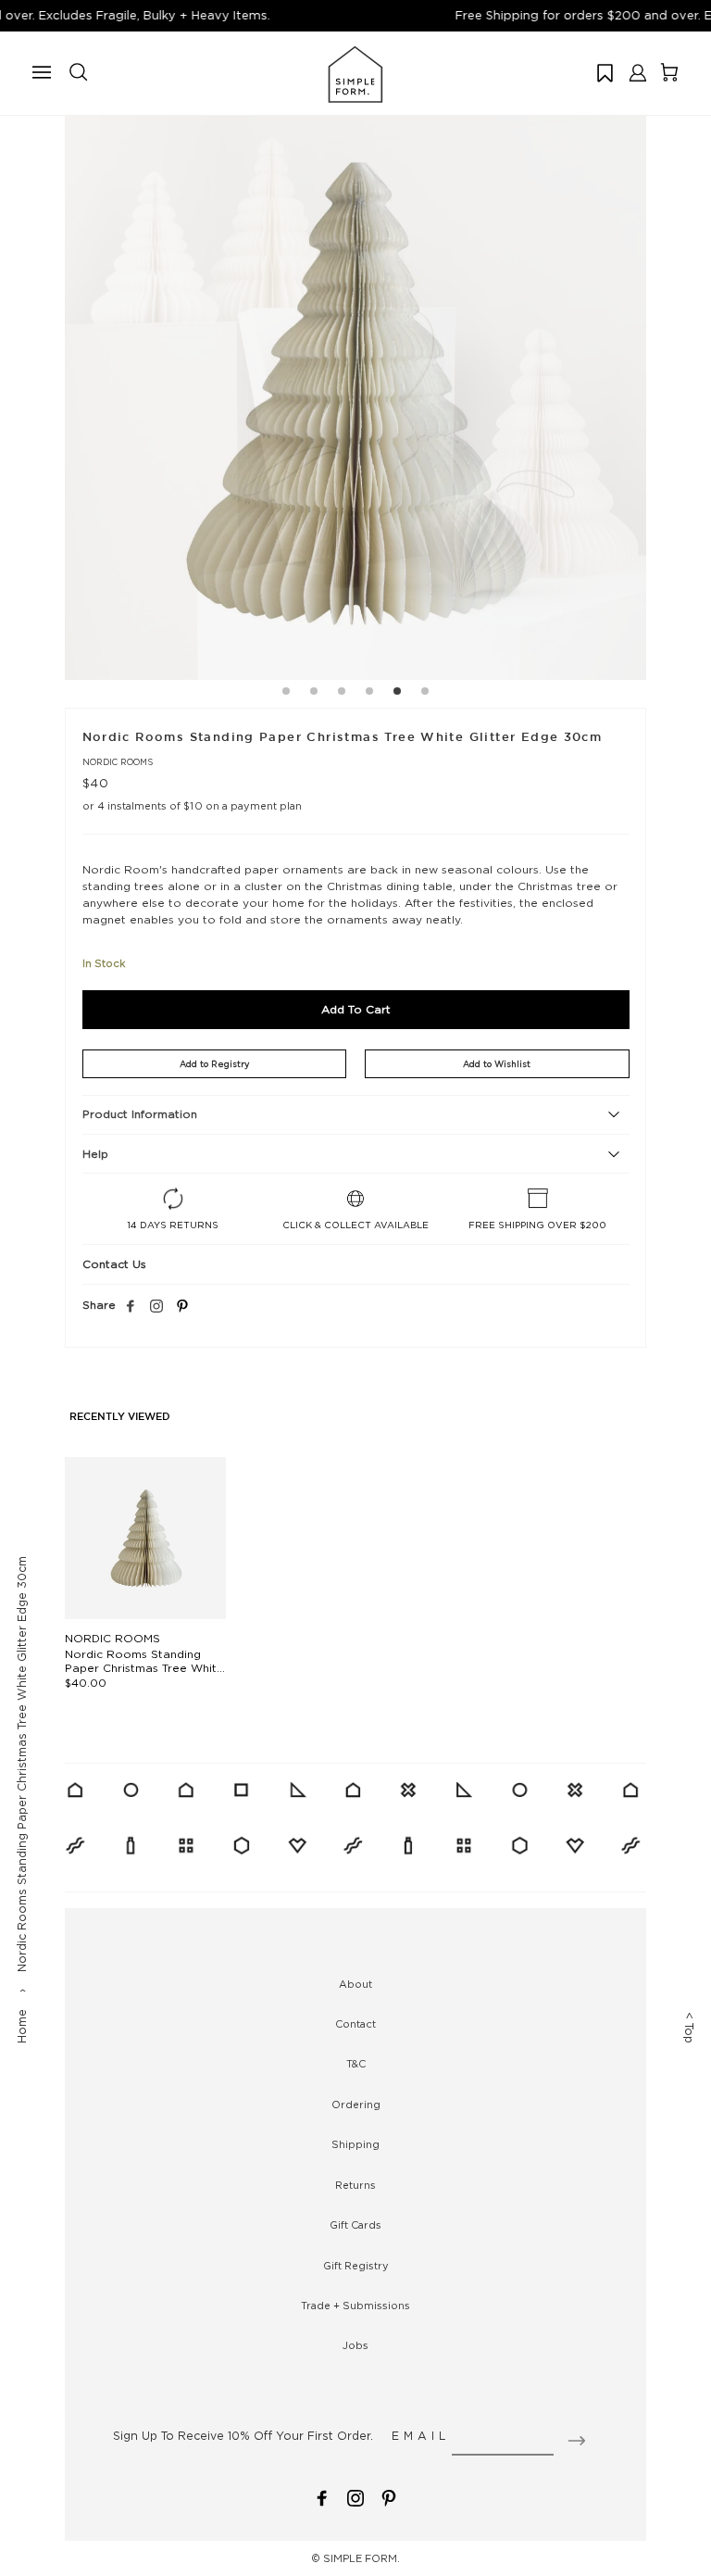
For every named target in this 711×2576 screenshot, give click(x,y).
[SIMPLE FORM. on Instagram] (156, 1307)
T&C (356, 2064)
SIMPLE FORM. (362, 2558)
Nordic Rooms (118, 762)
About (355, 1984)
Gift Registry (356, 2266)
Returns (355, 2185)
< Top (689, 2028)
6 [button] (425, 694)
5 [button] (397, 694)
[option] (355, 389)
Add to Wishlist (497, 1064)
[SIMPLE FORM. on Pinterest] (389, 2496)
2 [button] (314, 694)
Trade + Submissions (355, 2306)
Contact (355, 2024)
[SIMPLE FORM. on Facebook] (322, 2496)
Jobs (355, 2345)
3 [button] (342, 694)
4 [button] (369, 694)
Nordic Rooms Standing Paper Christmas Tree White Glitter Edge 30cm (144, 1668)
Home (22, 2026)
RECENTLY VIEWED (120, 1417)
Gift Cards (355, 2225)
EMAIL (421, 2436)
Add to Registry (214, 1064)
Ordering (356, 2105)
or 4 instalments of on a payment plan (193, 806)
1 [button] (286, 694)
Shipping (355, 2144)
